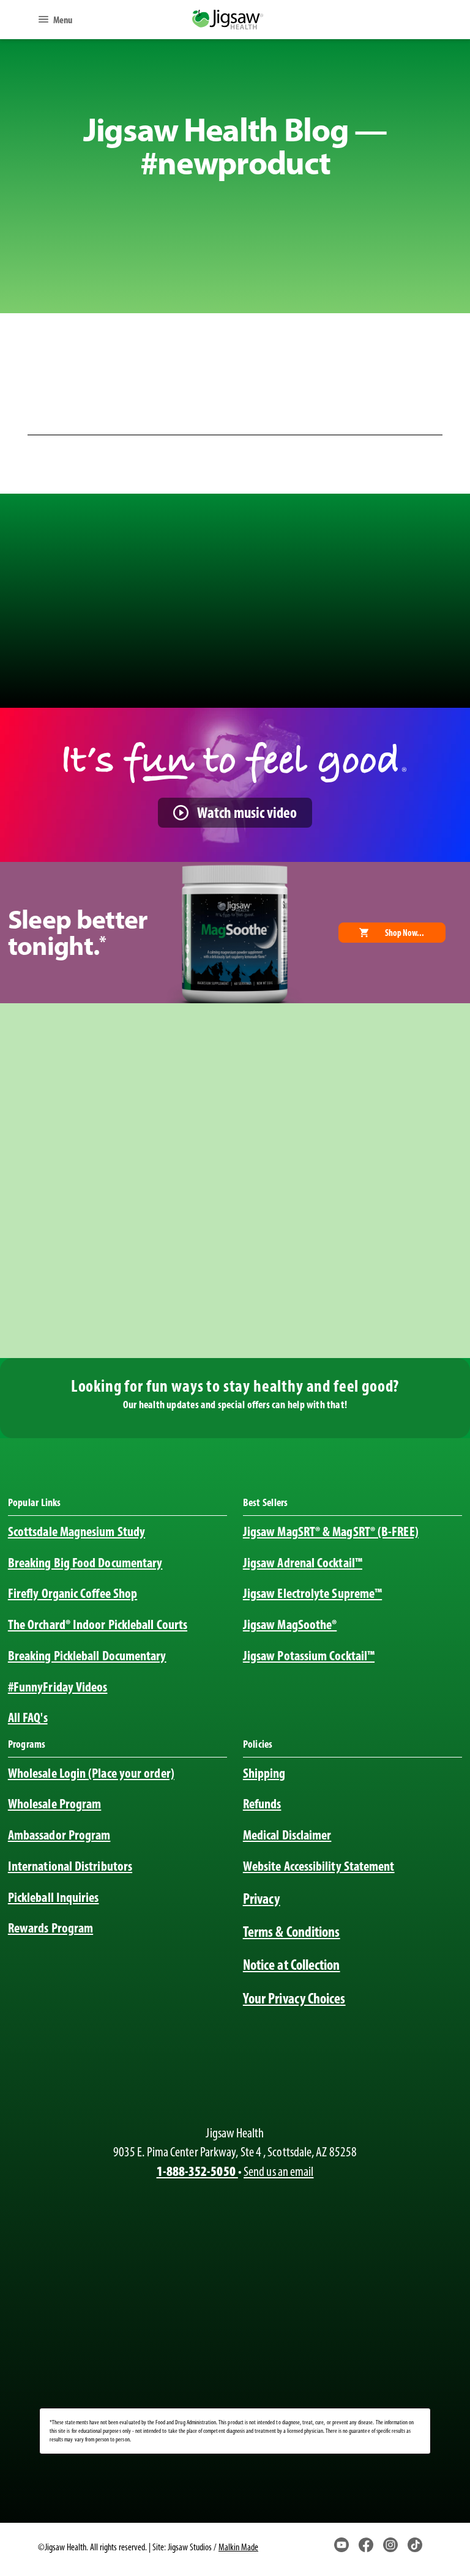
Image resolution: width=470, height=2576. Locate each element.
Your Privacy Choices (294, 1998)
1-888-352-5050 (197, 2171)
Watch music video (247, 812)
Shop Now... (405, 933)
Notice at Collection (292, 1965)
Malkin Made (238, 2547)
